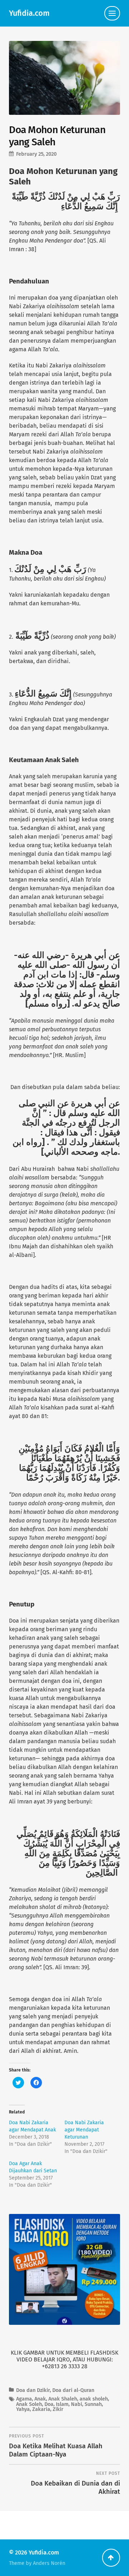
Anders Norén (49, 2563)
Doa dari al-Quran (73, 2390)
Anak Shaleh (63, 2399)
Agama (24, 2399)
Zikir (58, 2409)
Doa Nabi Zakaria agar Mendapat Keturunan (84, 2130)
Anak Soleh (29, 2404)
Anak (40, 2399)
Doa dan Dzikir (33, 2390)
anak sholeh (94, 2399)
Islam (62, 2404)
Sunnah (93, 2404)
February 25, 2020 (36, 154)
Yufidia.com (29, 13)
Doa (49, 2404)
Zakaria (41, 2409)
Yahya (23, 2409)
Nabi (77, 2404)
